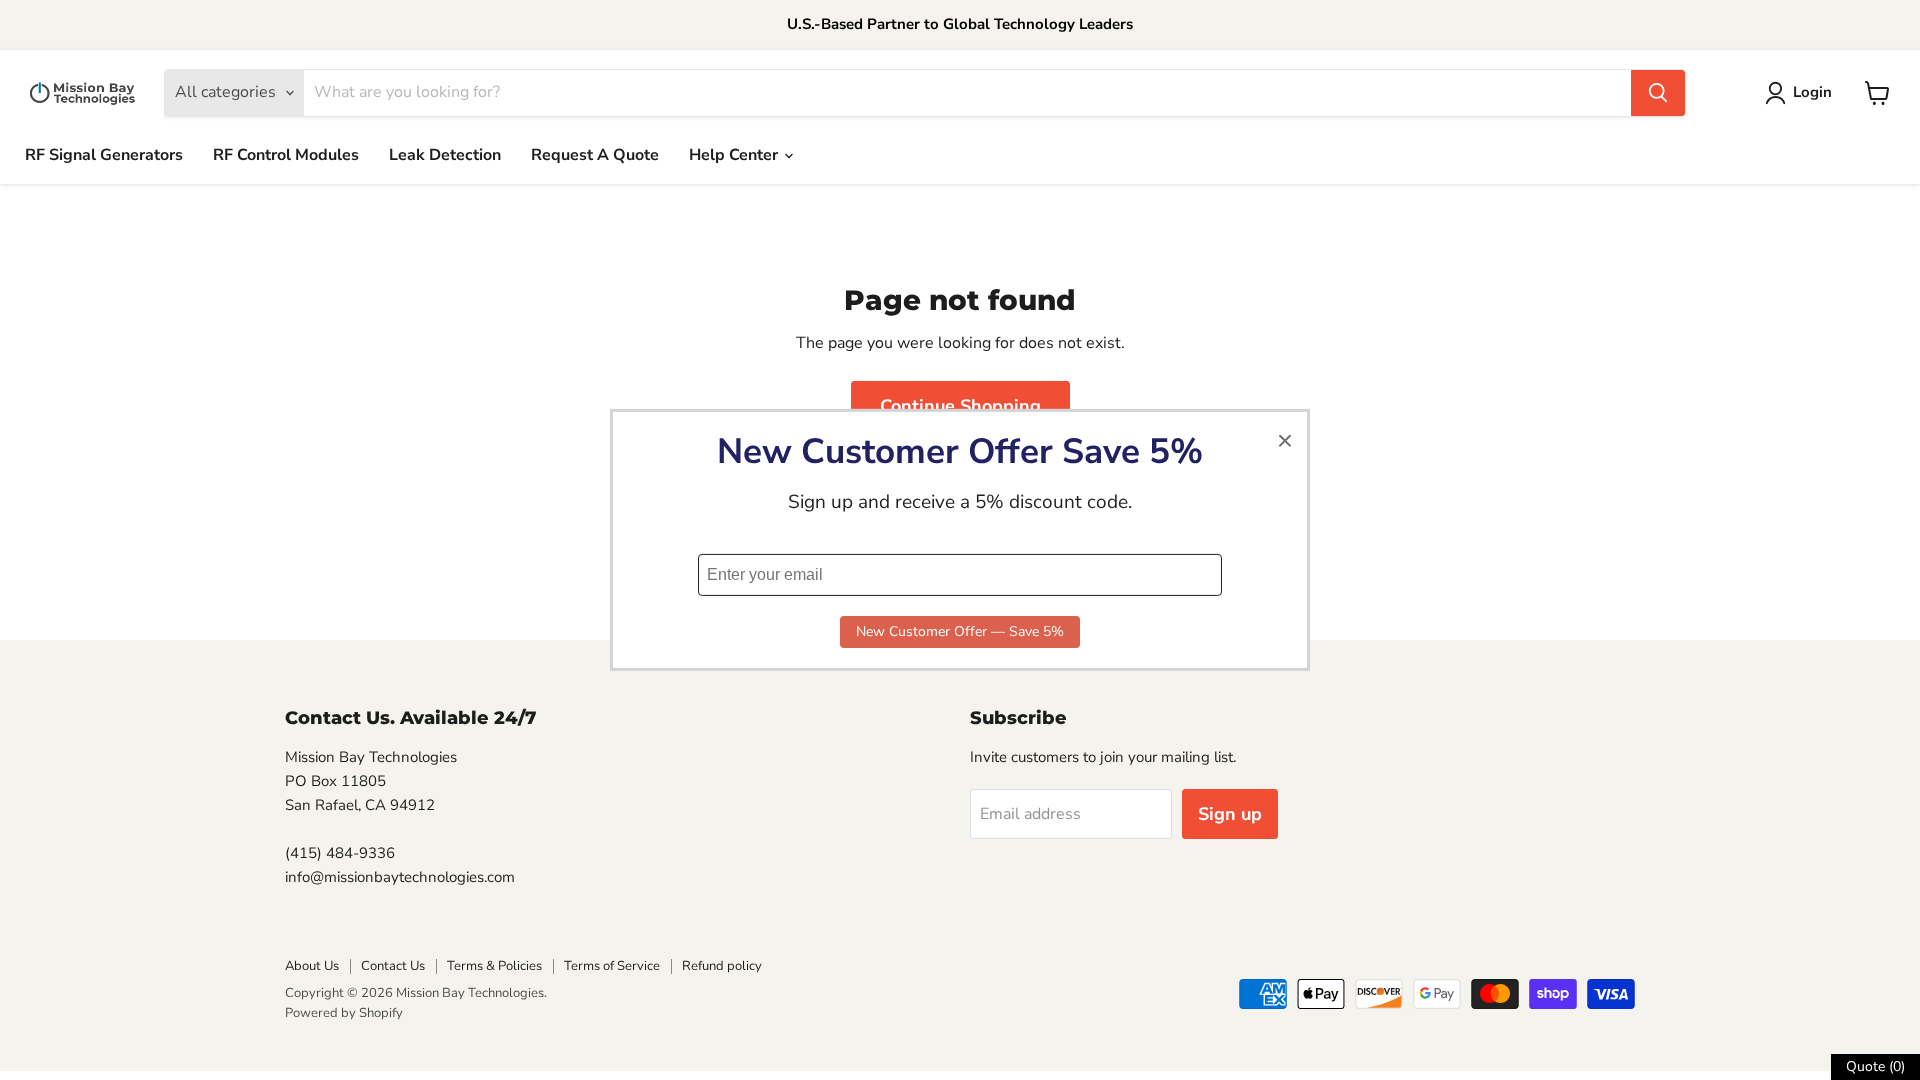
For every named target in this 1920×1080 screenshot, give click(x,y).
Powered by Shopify (344, 1013)
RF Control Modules (286, 155)
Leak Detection (445, 155)
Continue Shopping (960, 406)
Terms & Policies (494, 966)
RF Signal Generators (104, 155)
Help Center (735, 155)
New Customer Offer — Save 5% (960, 631)
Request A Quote (595, 155)
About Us (312, 966)
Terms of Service (612, 966)
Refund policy (722, 966)
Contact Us (393, 966)
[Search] (1658, 93)
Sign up (1230, 814)
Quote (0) (1875, 1066)
